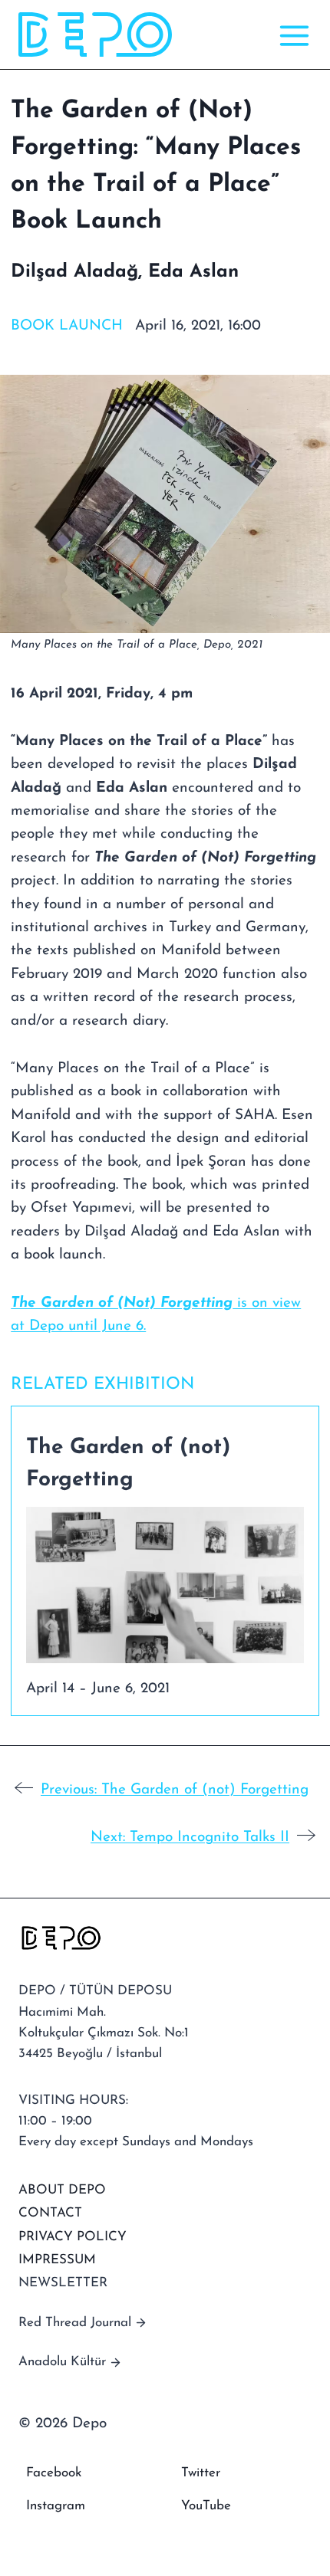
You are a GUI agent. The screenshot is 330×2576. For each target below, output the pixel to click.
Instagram (56, 2506)
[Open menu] (291, 35)
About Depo (62, 2190)
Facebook (54, 2473)
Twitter (201, 2473)
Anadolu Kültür (62, 2362)
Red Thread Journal (75, 2323)
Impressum (57, 2260)
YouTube (206, 2506)
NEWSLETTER (63, 2283)
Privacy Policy (73, 2237)
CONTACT (50, 2213)
